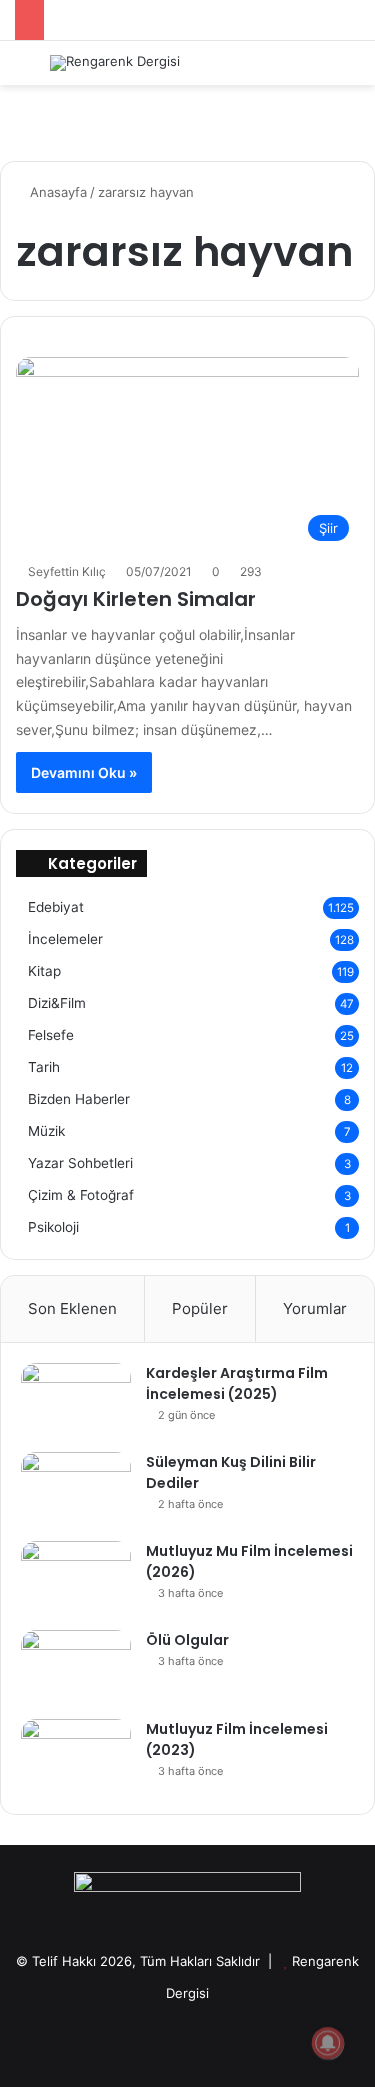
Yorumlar (315, 1308)
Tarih (44, 1067)
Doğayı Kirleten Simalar (136, 599)
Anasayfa (56, 192)
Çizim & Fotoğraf (81, 1195)
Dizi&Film (57, 1003)
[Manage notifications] (328, 2043)
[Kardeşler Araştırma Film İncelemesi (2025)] (76, 1400)
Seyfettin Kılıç (67, 571)
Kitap (44, 971)
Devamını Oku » (84, 772)
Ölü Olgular (187, 1640)
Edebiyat (56, 907)
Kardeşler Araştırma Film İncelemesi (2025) (237, 1383)
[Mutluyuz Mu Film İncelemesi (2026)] (76, 1578)
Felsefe (51, 1035)
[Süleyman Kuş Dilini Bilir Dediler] (76, 1489)
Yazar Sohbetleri (80, 1163)
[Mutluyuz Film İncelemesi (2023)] (76, 1756)
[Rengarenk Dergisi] (115, 63)
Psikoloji (53, 1227)
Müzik (46, 1131)
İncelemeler (65, 939)
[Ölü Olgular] (76, 1667)
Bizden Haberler (79, 1099)
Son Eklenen (72, 1308)
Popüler (200, 1308)
